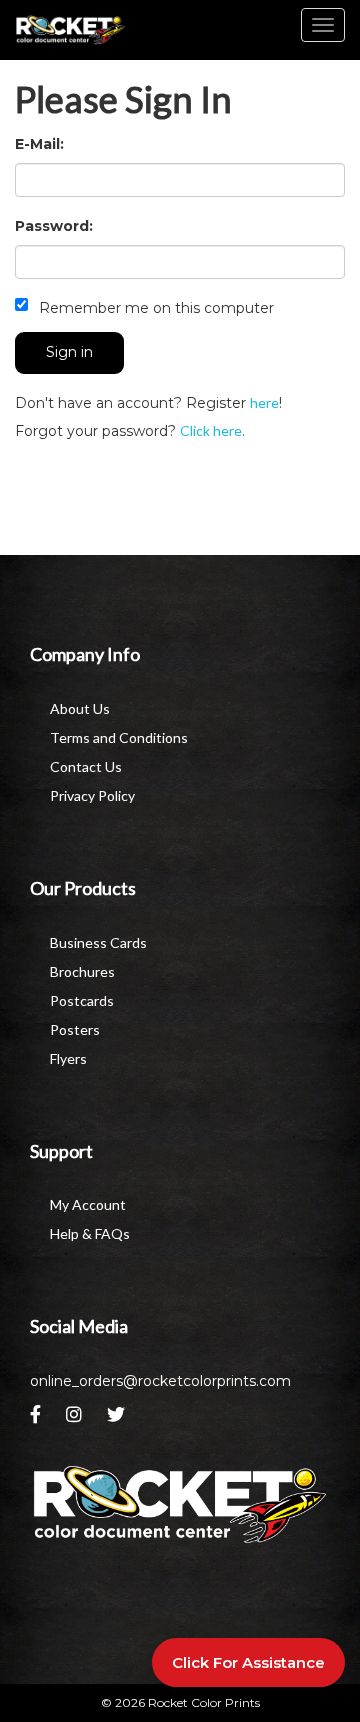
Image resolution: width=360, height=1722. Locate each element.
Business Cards (98, 942)
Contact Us (86, 766)
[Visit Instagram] (76, 1419)
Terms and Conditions (119, 737)
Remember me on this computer (154, 308)
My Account (88, 1204)
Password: (54, 226)
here (264, 402)
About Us (80, 708)
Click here (211, 430)
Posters (75, 1029)
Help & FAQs (90, 1233)
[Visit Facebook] (38, 1419)
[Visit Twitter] (118, 1419)
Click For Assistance (248, 1662)
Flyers (68, 1058)
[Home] (180, 1505)
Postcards (82, 1000)
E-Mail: (39, 144)
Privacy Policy (92, 795)
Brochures (82, 971)
